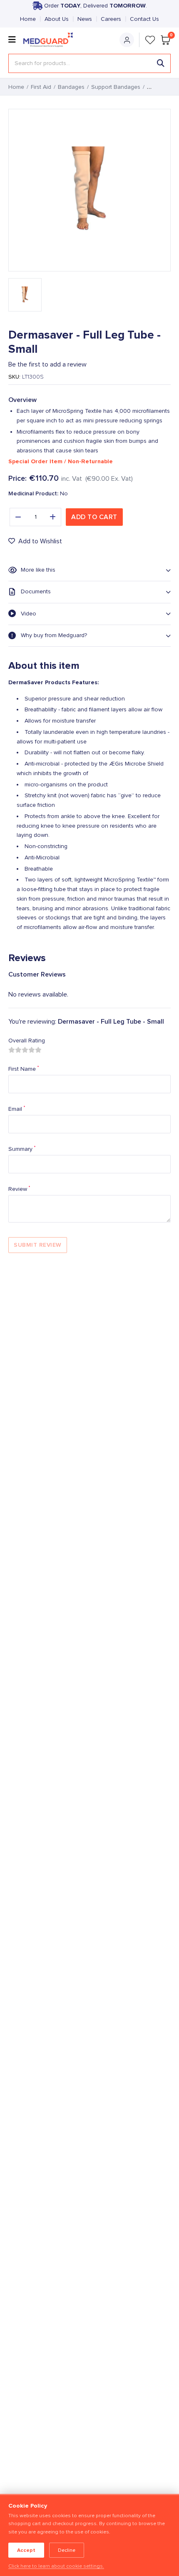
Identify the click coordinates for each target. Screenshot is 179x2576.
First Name (24, 1069)
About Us (57, 19)
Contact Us (144, 19)
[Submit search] (161, 63)
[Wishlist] (150, 40)
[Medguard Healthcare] (50, 40)
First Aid (41, 87)
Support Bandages (116, 87)
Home (28, 19)
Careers (111, 19)
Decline (67, 2550)
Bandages (71, 87)
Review (19, 1189)
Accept (26, 2550)
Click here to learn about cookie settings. (56, 2566)
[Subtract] (18, 517)
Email (17, 1109)
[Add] (53, 517)
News (85, 19)
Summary (22, 1149)
